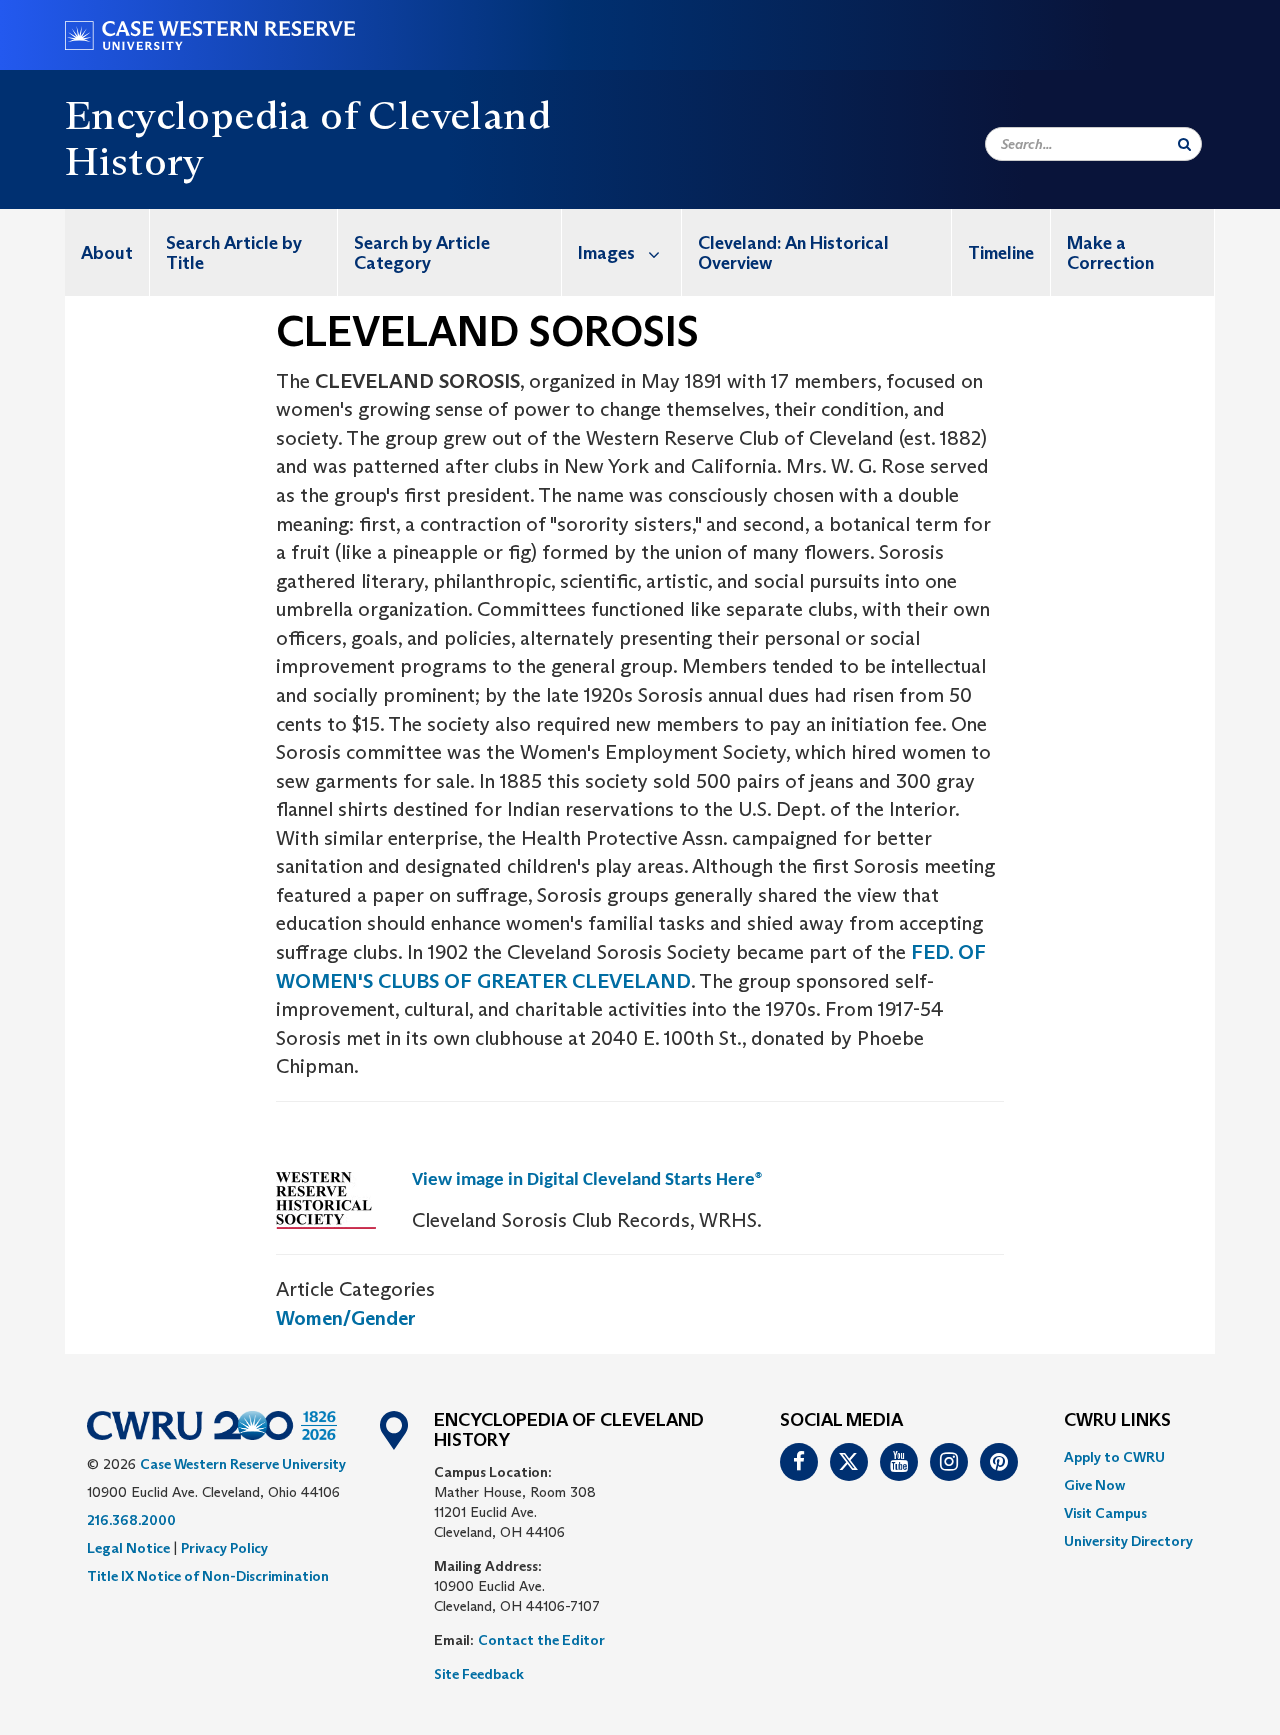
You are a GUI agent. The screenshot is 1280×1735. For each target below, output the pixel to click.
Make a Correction (1110, 253)
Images (606, 253)
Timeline (1001, 253)
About (107, 253)
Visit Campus (1105, 1513)
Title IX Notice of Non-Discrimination (208, 1576)
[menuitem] (107, 252)
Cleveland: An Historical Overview (793, 253)
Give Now (1094, 1485)
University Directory (1128, 1541)
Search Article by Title (234, 253)
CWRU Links (1117, 1421)
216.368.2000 (131, 1520)
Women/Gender (346, 1318)
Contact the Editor (541, 1640)
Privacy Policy (224, 1548)
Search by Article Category (422, 253)
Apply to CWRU (1114, 1457)
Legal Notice (128, 1548)
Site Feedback (479, 1674)
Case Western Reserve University (243, 1464)
